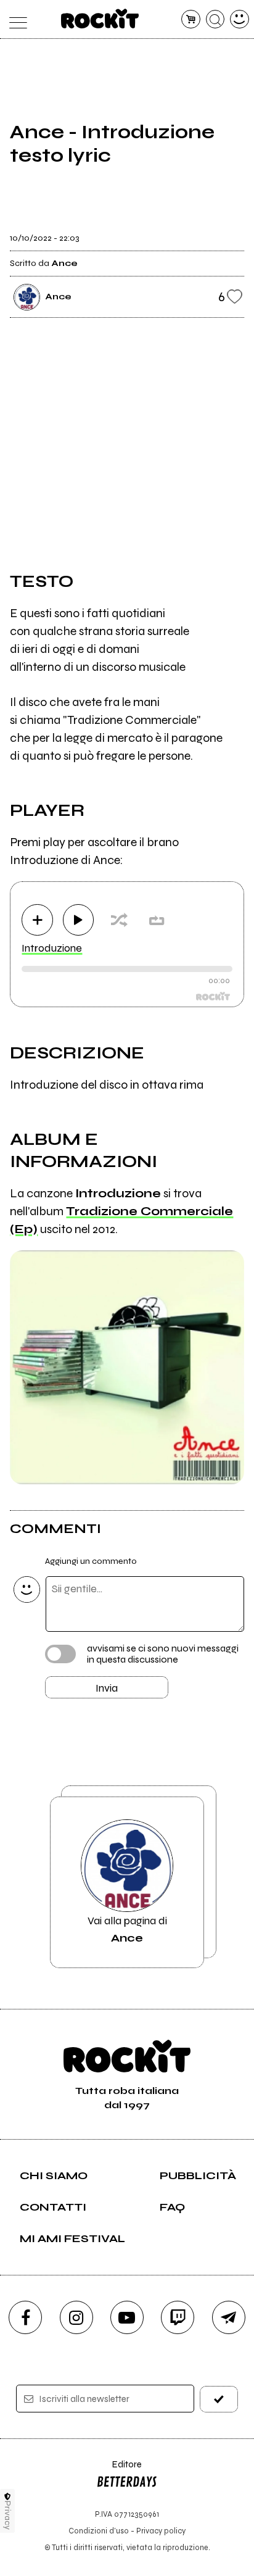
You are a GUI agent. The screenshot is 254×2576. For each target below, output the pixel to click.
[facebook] (25, 2317)
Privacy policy (161, 2531)
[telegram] (229, 2317)
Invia (107, 1688)
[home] (100, 19)
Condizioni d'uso (99, 2531)
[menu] (14, 19)
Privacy (8, 2515)
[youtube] (127, 2317)
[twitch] (178, 2317)
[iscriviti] (219, 2399)
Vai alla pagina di (127, 1929)
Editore (119, 2470)
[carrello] (191, 19)
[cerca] (215, 19)
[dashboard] (240, 19)
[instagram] (76, 2317)
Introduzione (52, 948)
